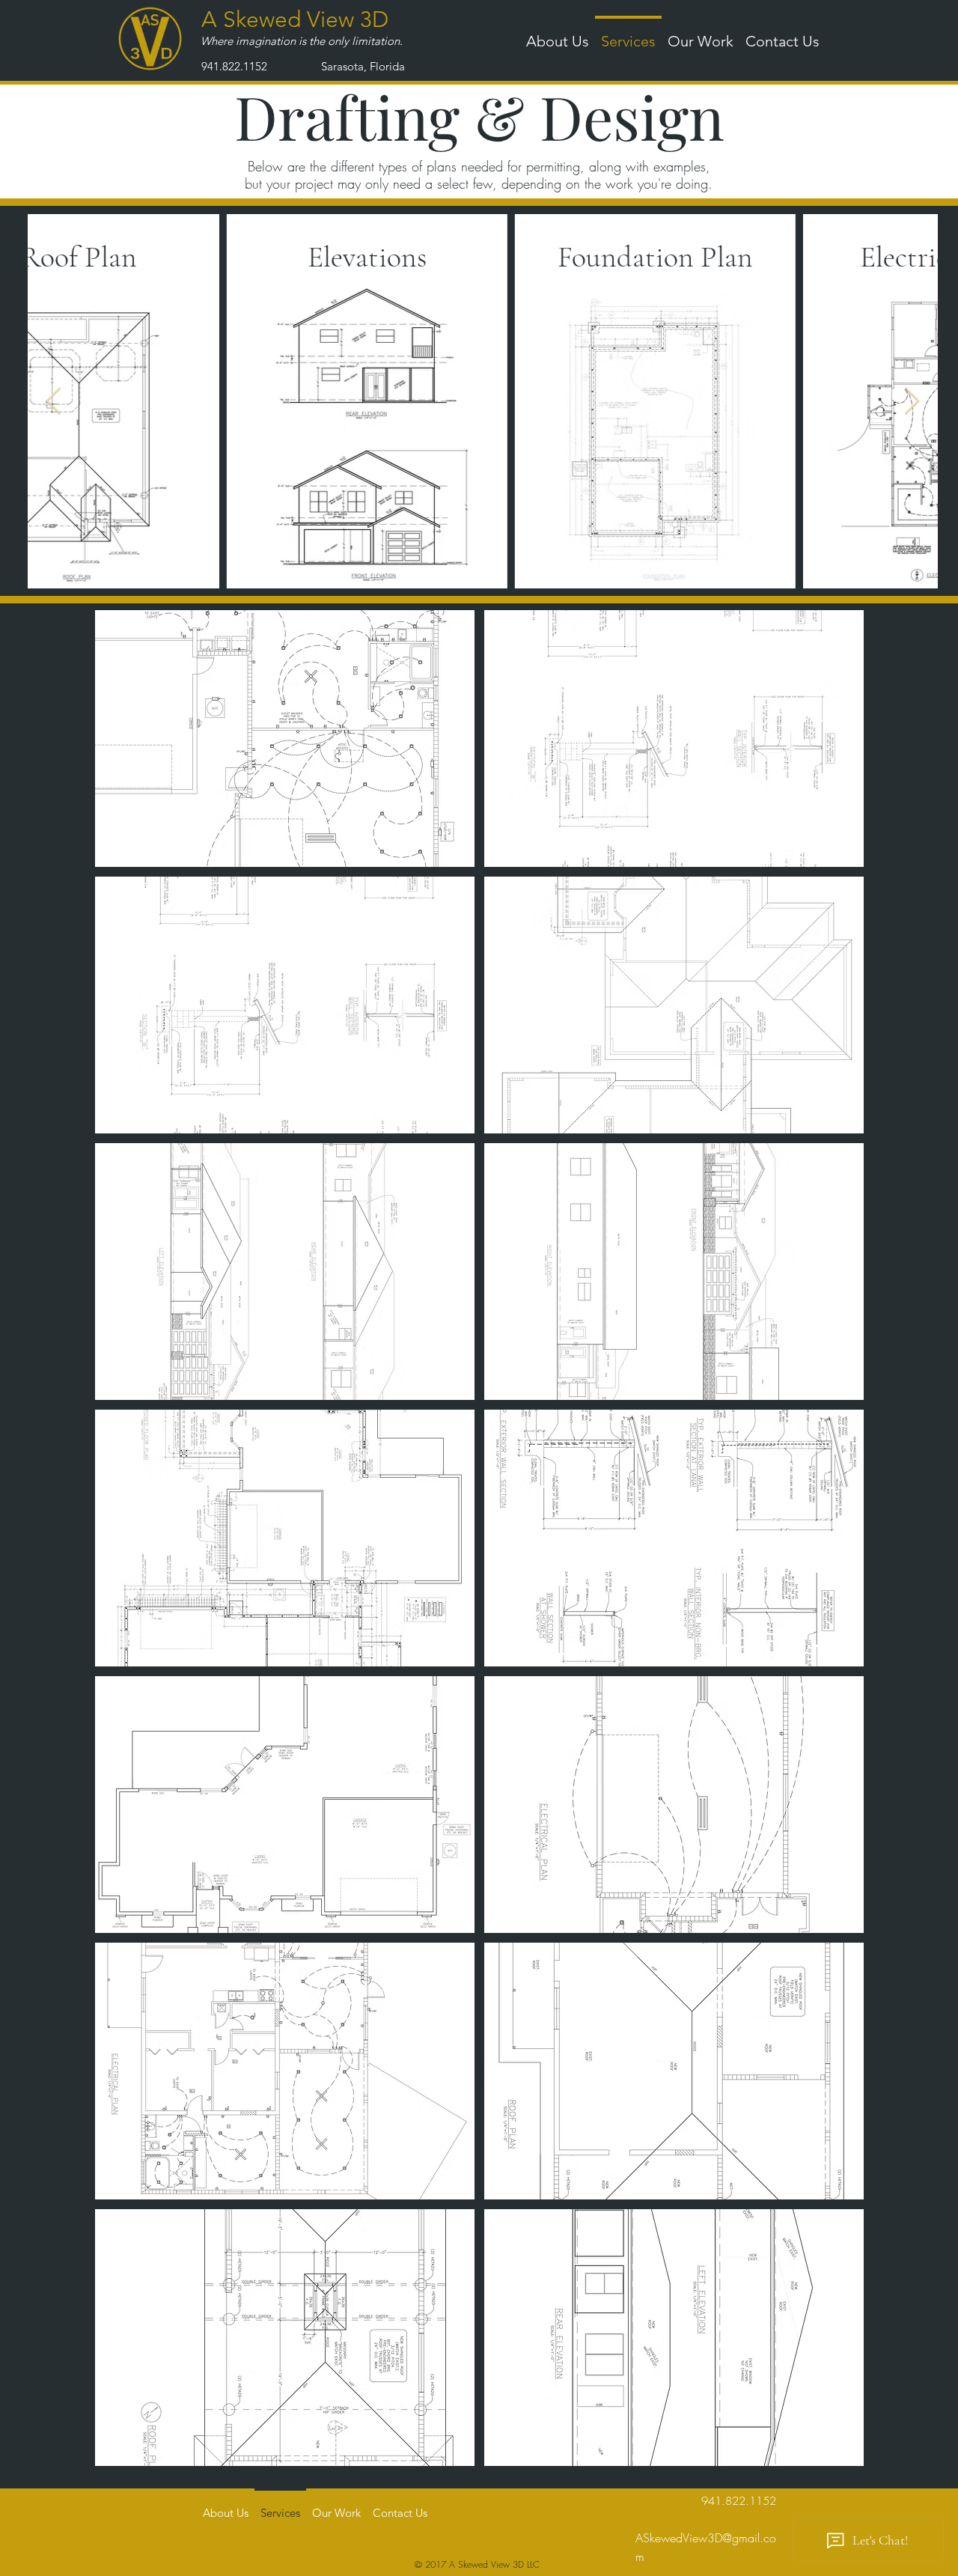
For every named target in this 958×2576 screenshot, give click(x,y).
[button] (701, 34)
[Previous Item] (54, 402)
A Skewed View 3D (295, 19)
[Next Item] (912, 402)
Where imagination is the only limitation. (302, 41)
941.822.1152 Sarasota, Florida (303, 66)
